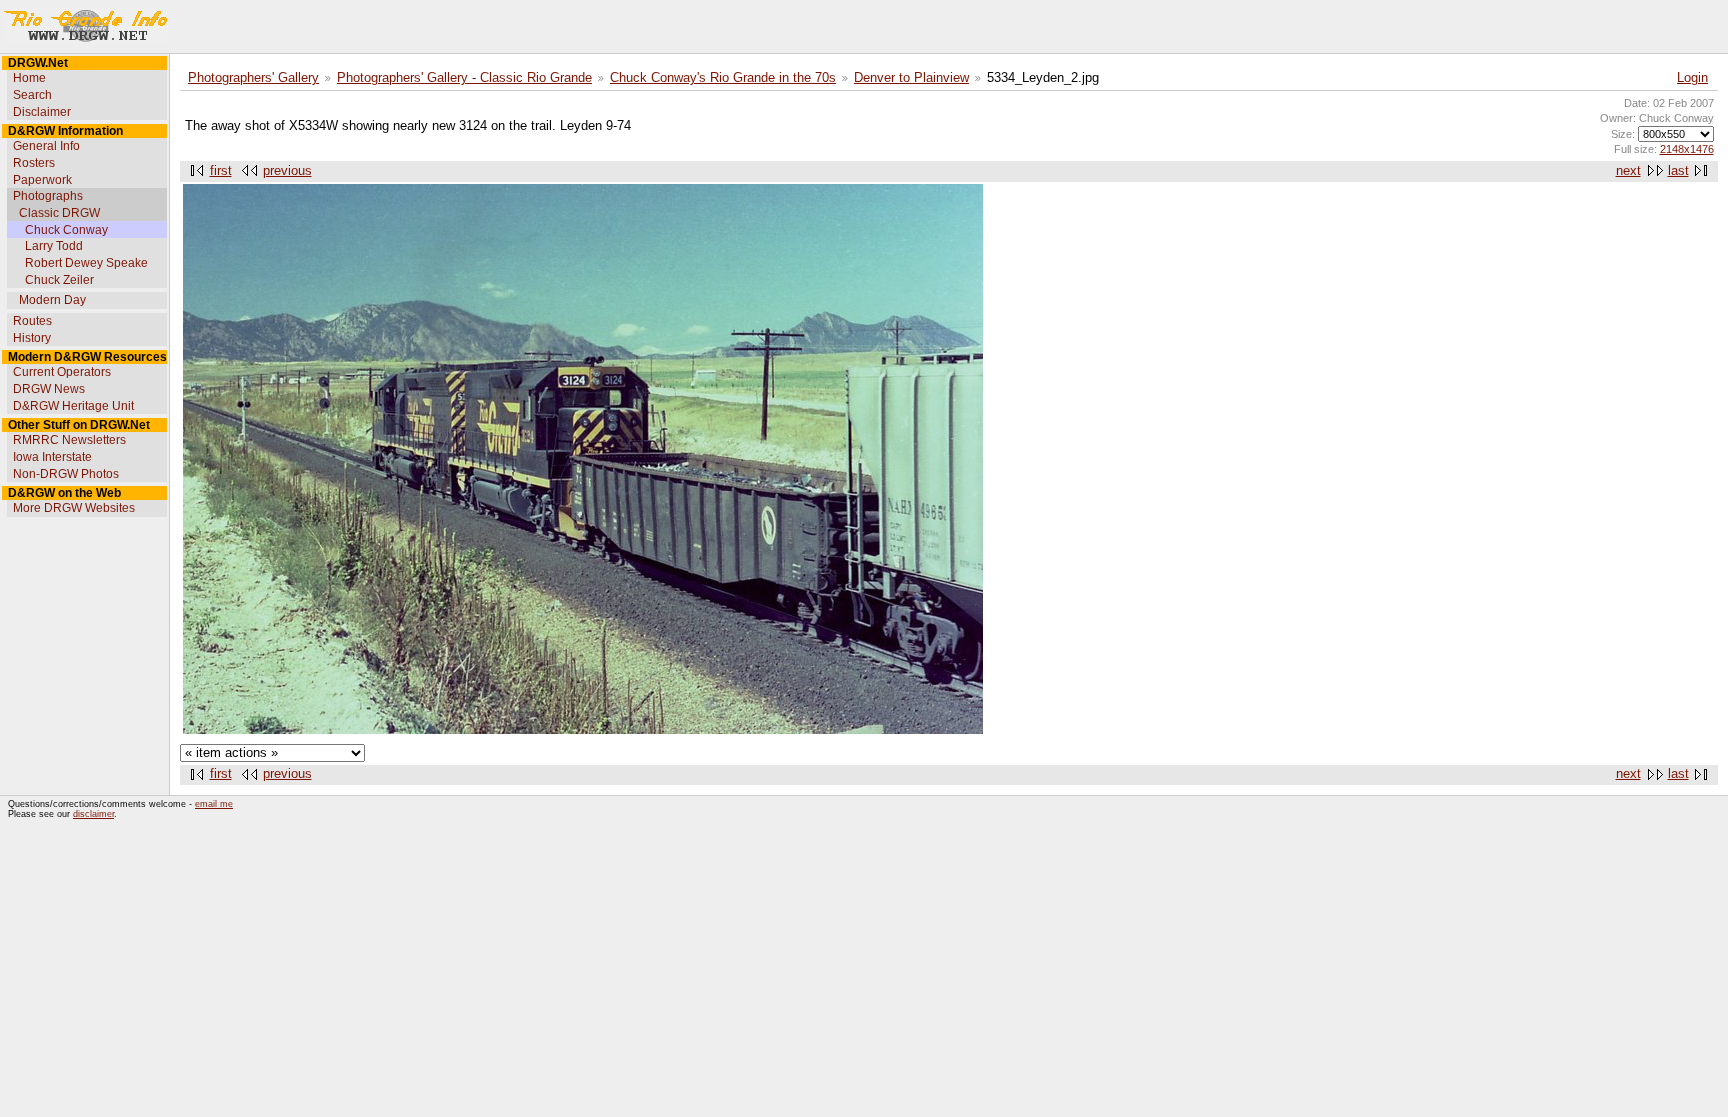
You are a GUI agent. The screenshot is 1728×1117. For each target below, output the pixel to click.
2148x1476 (1687, 149)
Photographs (48, 196)
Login (1692, 78)
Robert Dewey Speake (86, 263)
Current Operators (62, 372)
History (32, 338)
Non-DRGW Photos (66, 474)
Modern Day (52, 300)
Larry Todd (54, 246)
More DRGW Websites (74, 508)
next (1628, 171)
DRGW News (49, 389)
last (1678, 171)
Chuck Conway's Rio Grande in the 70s (723, 78)
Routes (32, 321)
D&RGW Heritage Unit (73, 406)
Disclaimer (42, 112)
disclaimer (93, 814)
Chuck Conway (66, 230)
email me (214, 804)
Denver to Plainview (911, 78)
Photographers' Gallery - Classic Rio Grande (464, 78)
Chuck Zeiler (59, 280)
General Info (46, 146)
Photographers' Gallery (253, 78)
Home (29, 78)
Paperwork (42, 180)
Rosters (34, 163)
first (221, 171)
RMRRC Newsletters (69, 440)
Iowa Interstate (52, 457)
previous (287, 171)
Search (32, 95)
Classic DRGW (59, 213)
